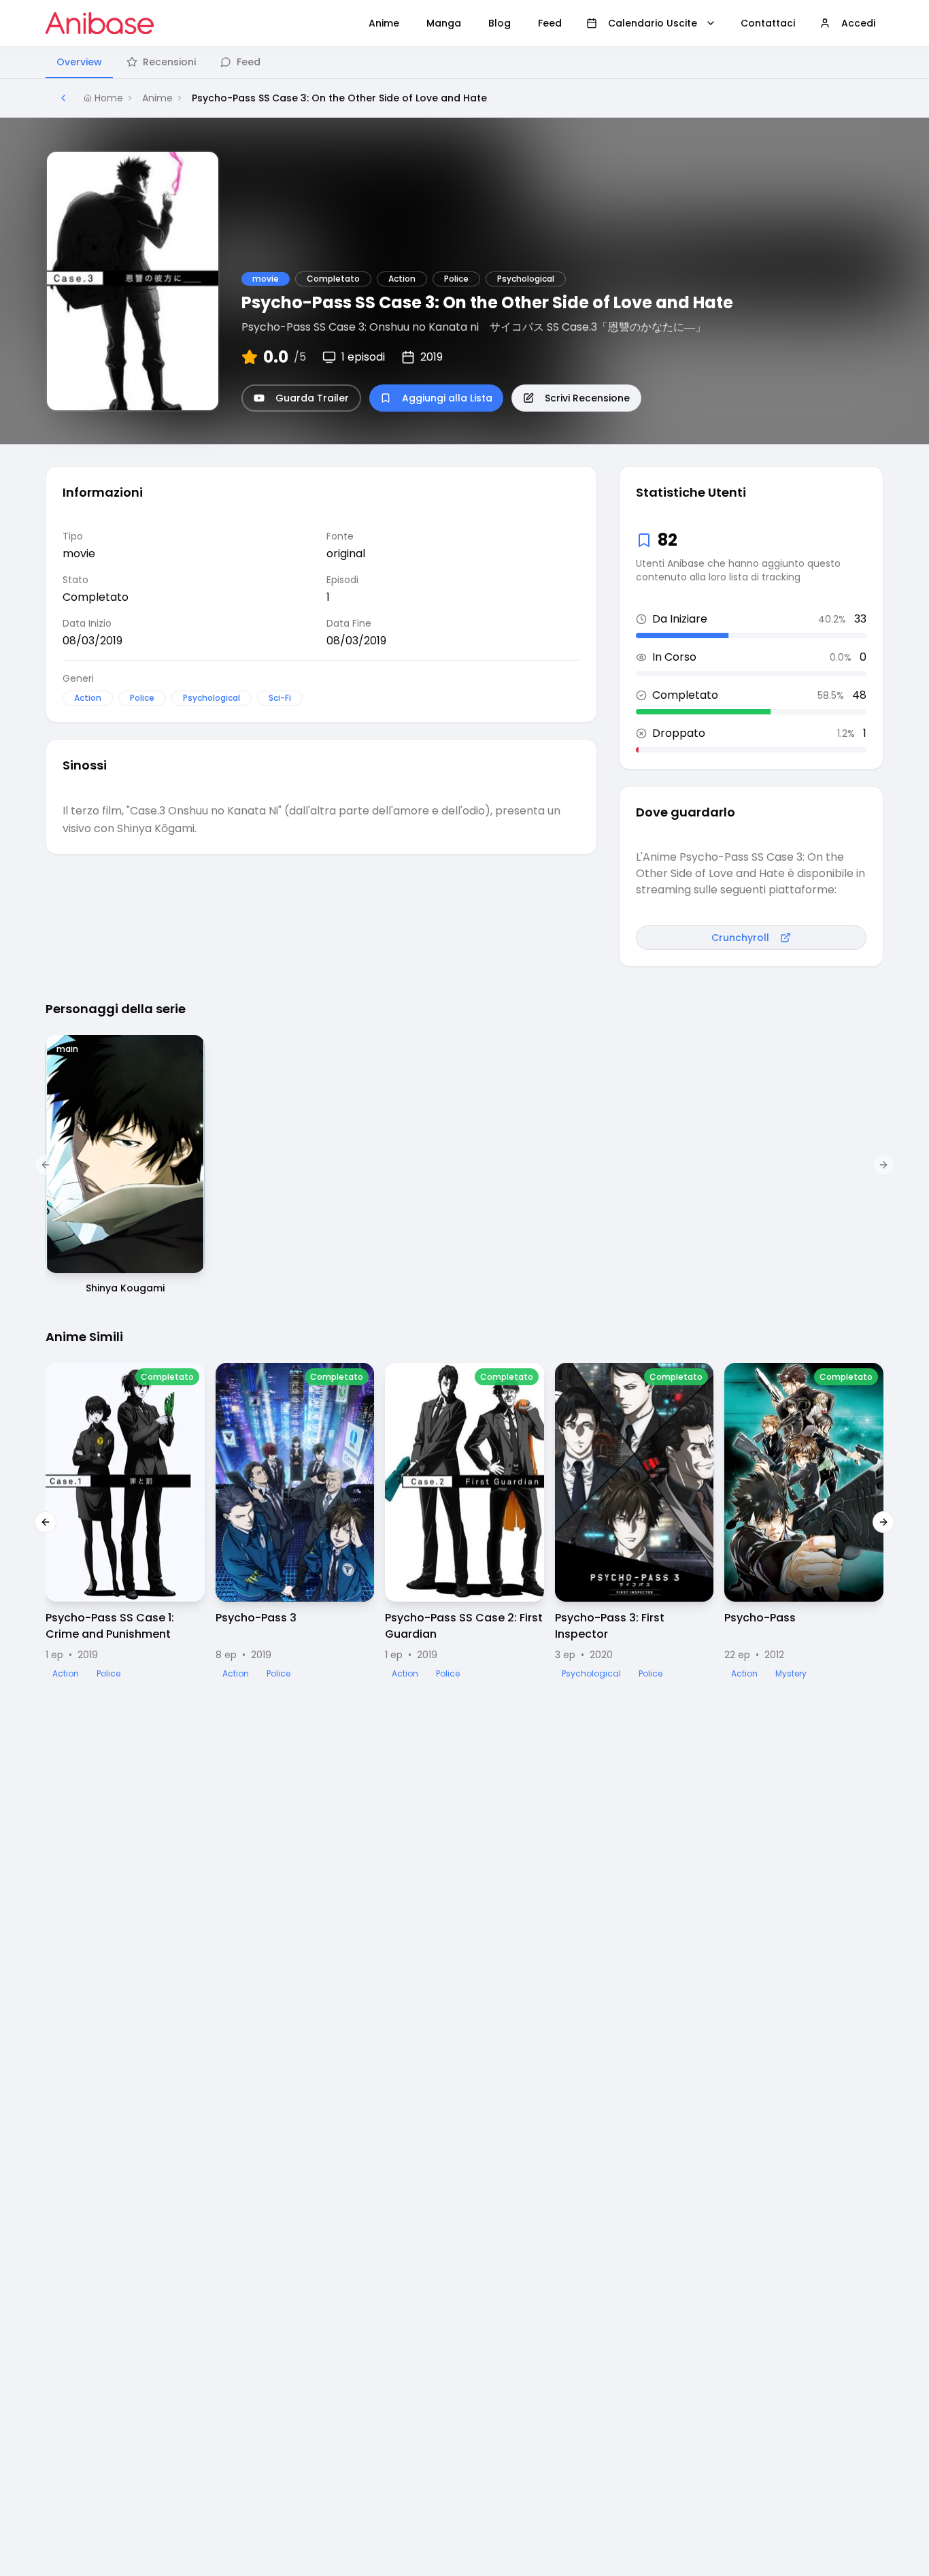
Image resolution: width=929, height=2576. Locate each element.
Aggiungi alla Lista (447, 398)
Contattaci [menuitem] (768, 23)
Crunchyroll (740, 938)
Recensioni (169, 62)
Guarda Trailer (312, 398)
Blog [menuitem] (500, 23)
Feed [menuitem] (550, 23)
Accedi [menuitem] (858, 23)
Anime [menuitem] (384, 23)
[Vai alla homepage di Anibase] (100, 23)
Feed (249, 62)
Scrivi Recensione (587, 398)
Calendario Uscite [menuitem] (653, 23)
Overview (79, 62)
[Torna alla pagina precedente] (63, 98)
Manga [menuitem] (444, 23)
